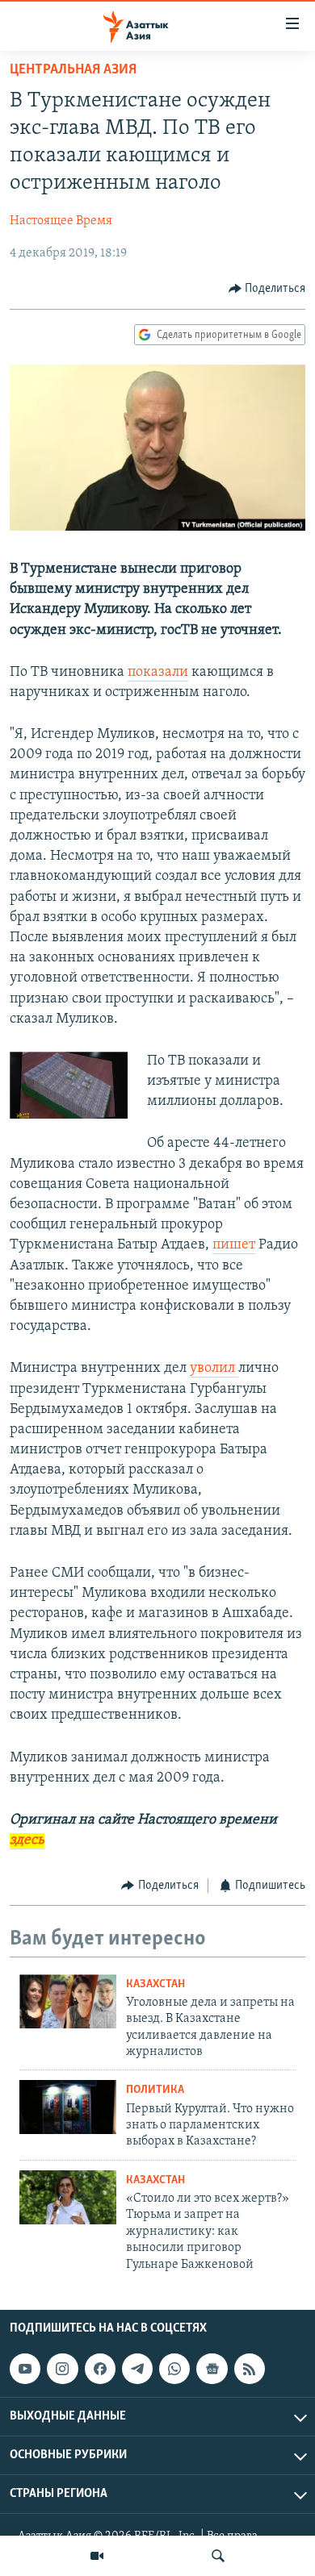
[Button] (267, 289)
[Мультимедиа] (97, 2556)
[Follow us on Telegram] (137, 2369)
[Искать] (218, 2556)
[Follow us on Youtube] (25, 2369)
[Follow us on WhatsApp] (174, 2369)
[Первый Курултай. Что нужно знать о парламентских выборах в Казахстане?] (68, 2107)
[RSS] (250, 2369)
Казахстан (155, 1984)
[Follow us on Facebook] (100, 2369)
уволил (214, 1369)
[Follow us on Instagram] (62, 2369)
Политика (155, 2090)
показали (158, 673)
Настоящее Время (61, 221)
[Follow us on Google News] (212, 2369)
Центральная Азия (73, 70)
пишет (234, 1245)
